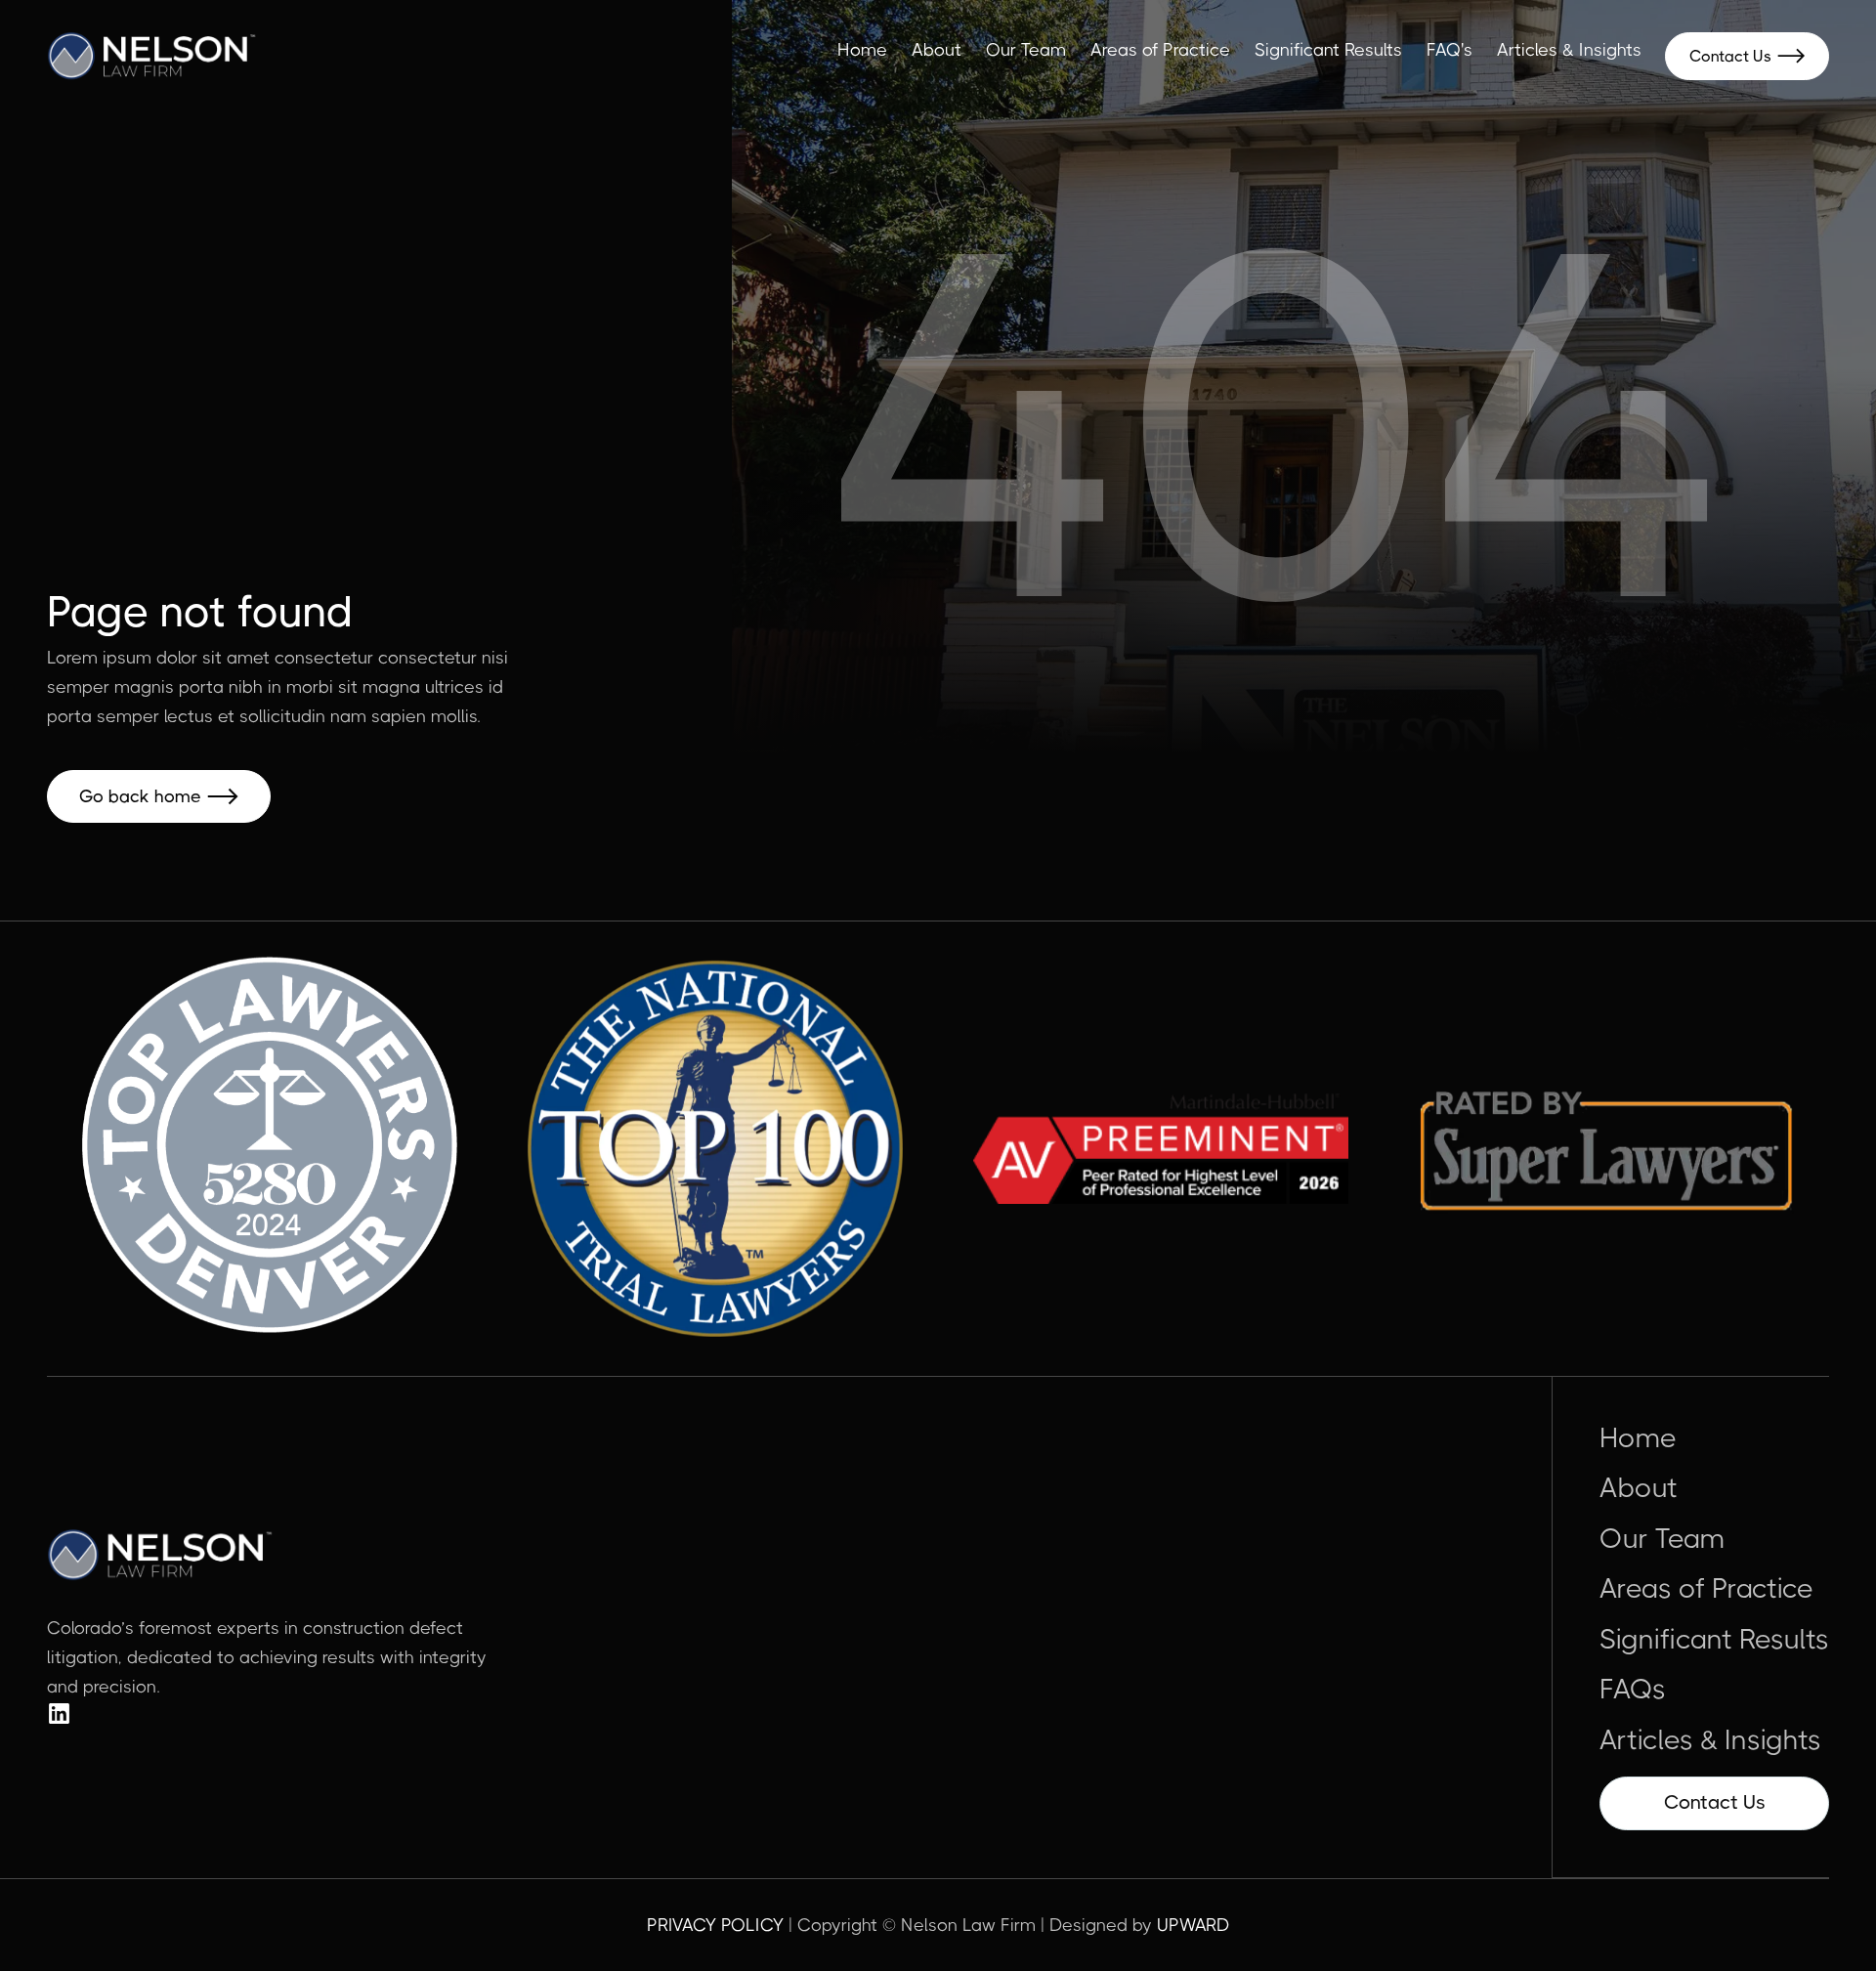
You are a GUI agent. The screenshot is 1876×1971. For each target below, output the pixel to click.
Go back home (159, 796)
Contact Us (1747, 56)
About (937, 50)
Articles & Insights (1569, 50)
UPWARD (1194, 1925)
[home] (152, 56)
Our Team (1026, 50)
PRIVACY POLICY (715, 1925)
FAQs (1633, 1690)
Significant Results (1328, 50)
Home (862, 50)
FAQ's (1450, 50)
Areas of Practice (1160, 50)
